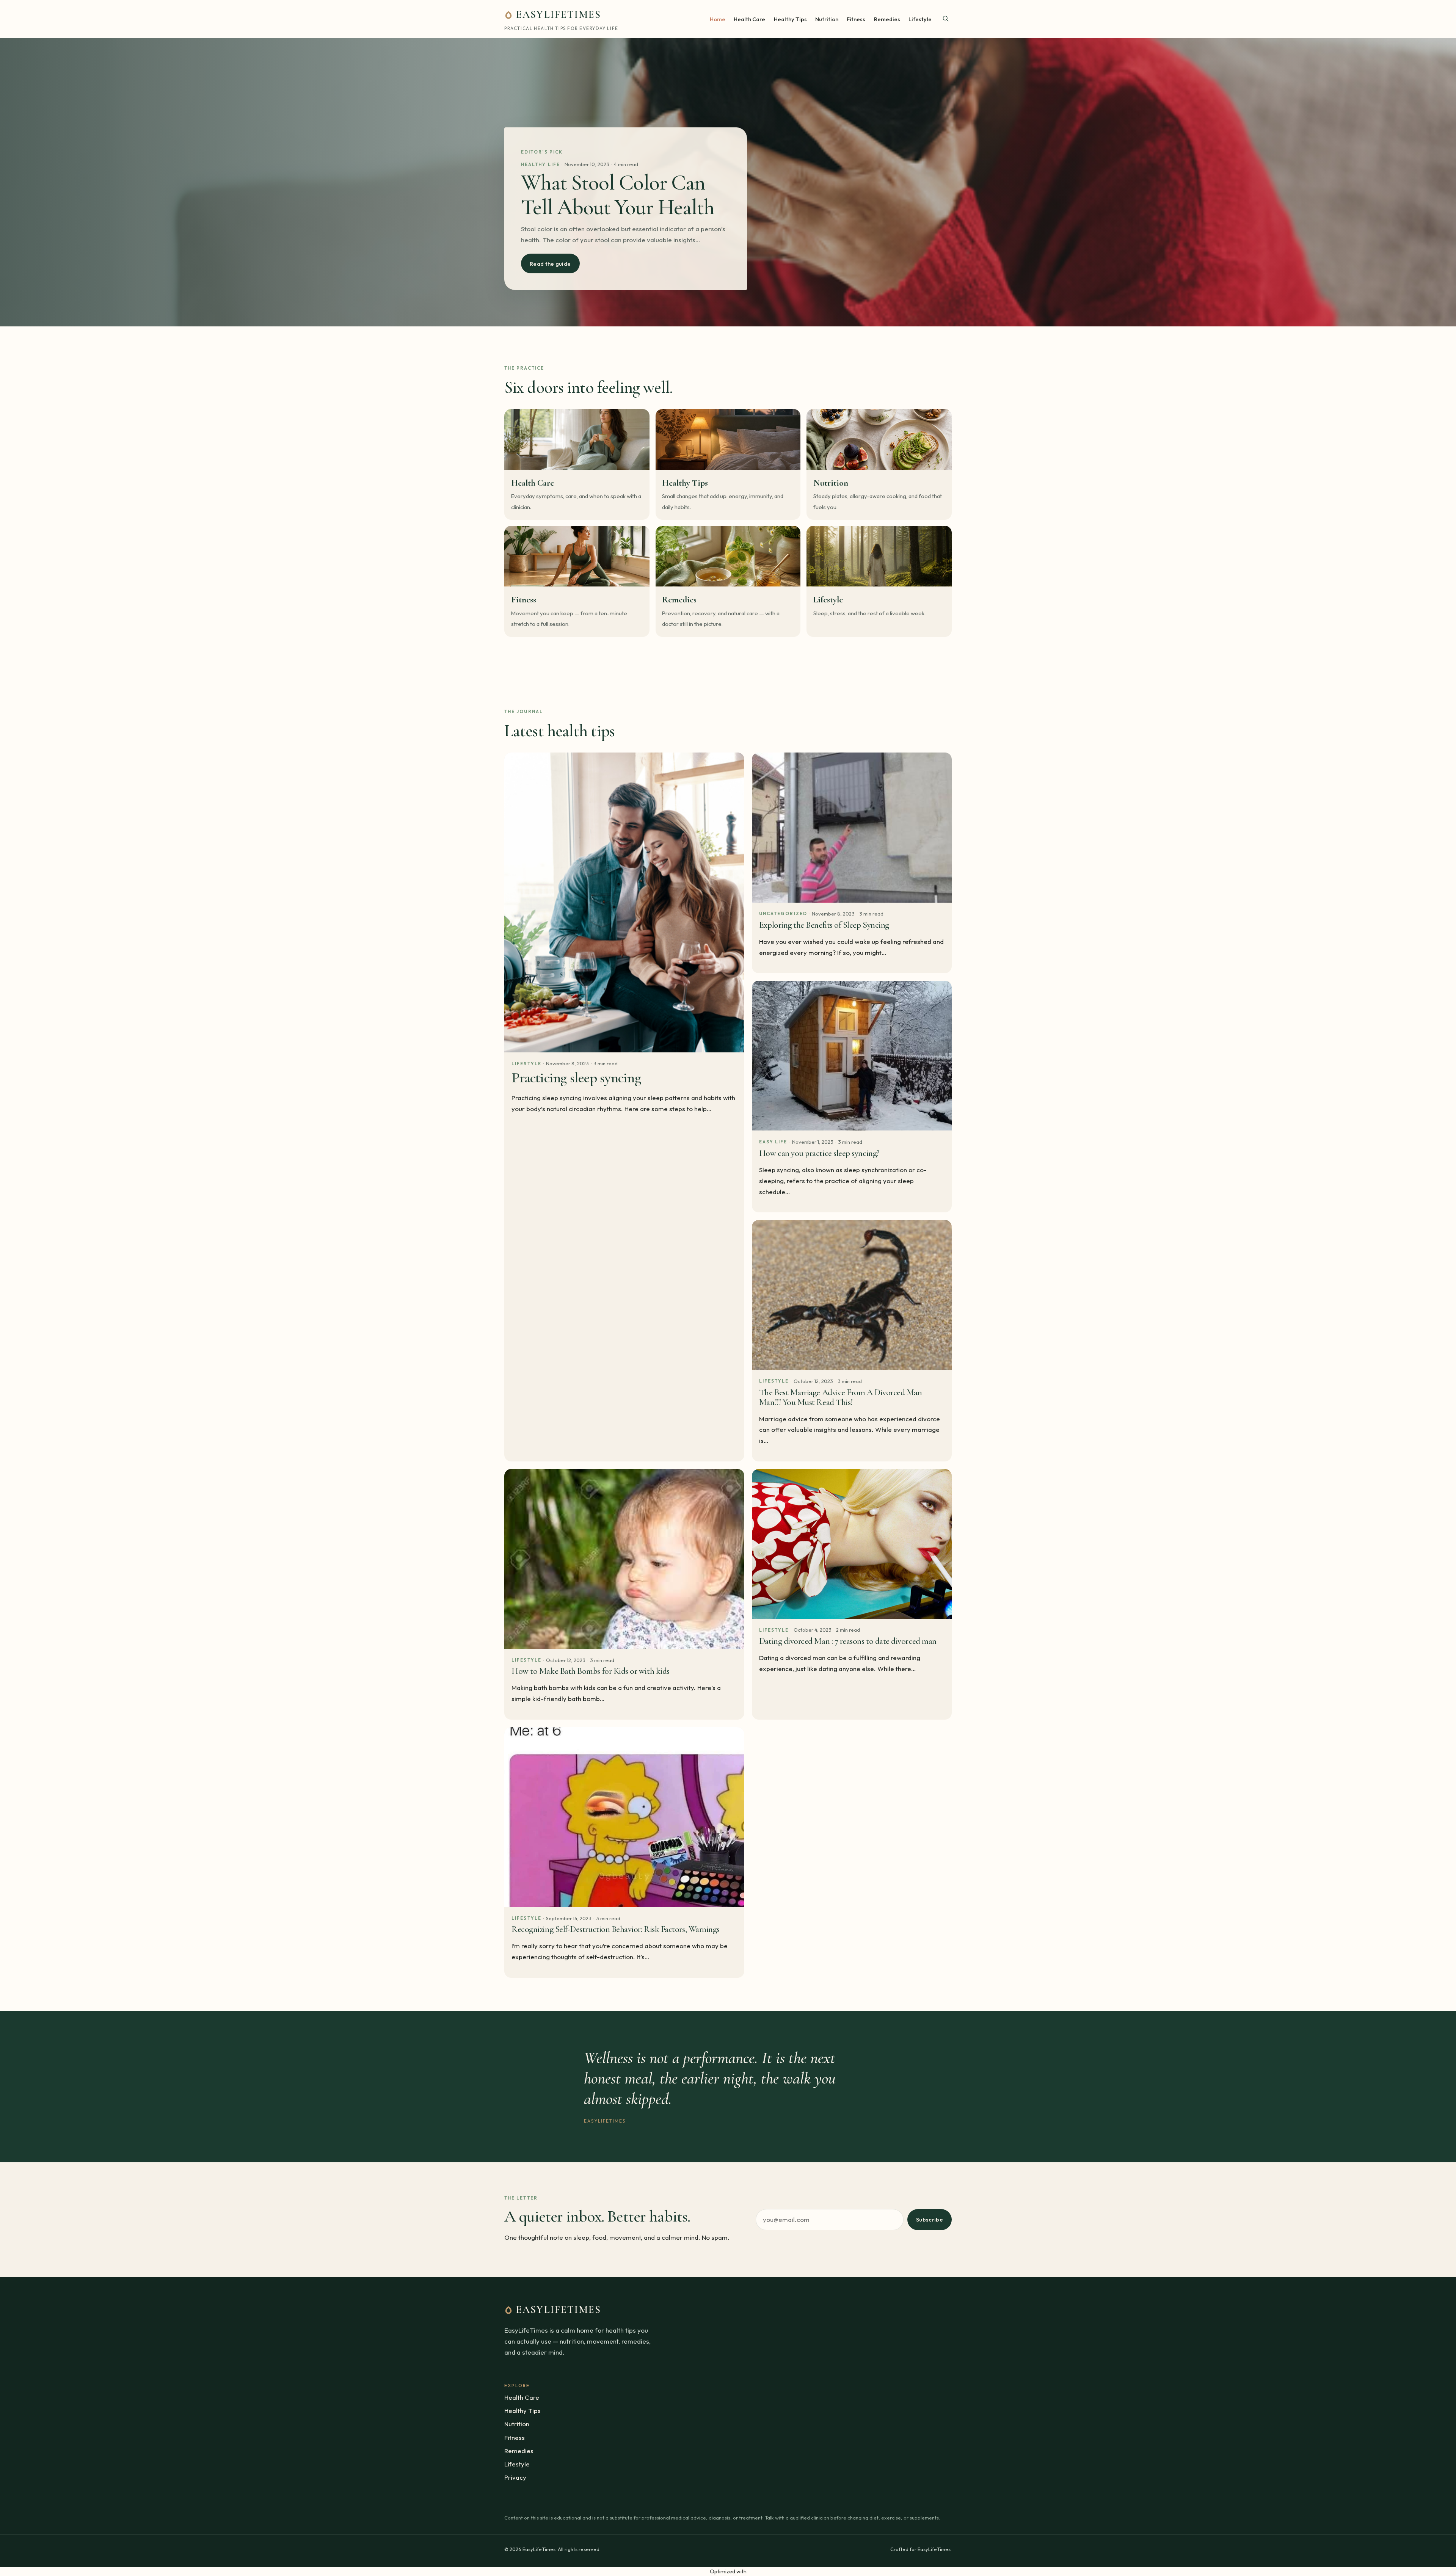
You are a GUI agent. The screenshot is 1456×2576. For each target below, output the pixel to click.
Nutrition (827, 19)
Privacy (515, 2477)
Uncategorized (783, 913)
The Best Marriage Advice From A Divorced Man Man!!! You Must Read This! (841, 1397)
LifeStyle (526, 1064)
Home (718, 19)
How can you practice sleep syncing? (819, 1153)
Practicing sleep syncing (576, 1078)
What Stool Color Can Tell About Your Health (618, 195)
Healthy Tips (790, 19)
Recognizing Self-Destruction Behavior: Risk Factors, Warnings (616, 1929)
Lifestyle (920, 19)
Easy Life (773, 1142)
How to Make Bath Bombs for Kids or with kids (591, 1671)
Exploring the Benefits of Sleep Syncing (824, 925)
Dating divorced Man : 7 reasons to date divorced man (848, 1641)
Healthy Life (541, 164)
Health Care (749, 19)
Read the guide (550, 264)
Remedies (887, 19)
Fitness (856, 19)
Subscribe (930, 2219)
